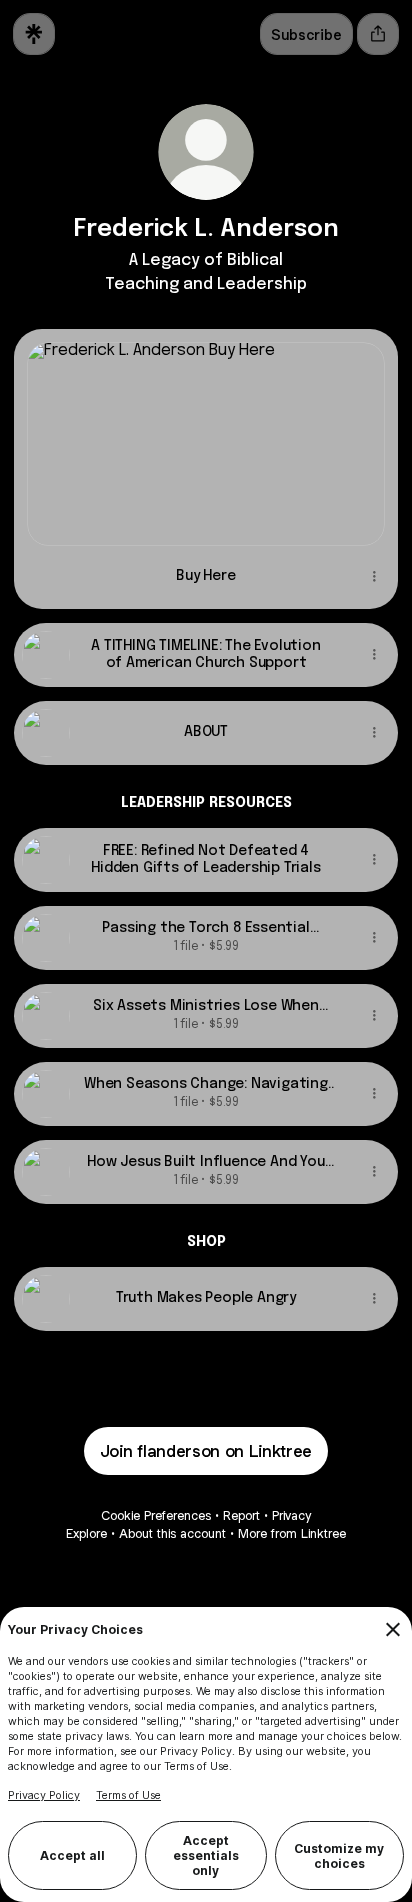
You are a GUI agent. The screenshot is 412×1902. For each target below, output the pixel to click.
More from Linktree (292, 1533)
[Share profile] (378, 34)
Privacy (291, 1515)
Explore (86, 1533)
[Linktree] (34, 34)
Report (241, 1515)
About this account (172, 1533)
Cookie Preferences (156, 1515)
